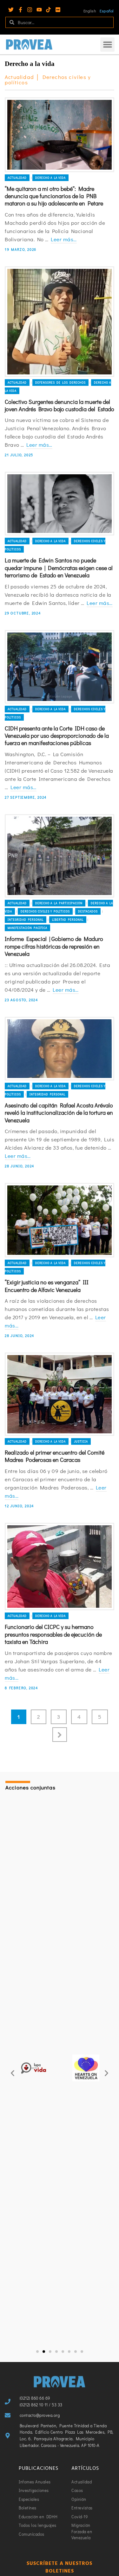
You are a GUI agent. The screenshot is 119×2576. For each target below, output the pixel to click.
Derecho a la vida (50, 178)
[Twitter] (11, 10)
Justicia (81, 1441)
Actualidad (17, 178)
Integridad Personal (26, 920)
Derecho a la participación (59, 903)
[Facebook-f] (20, 10)
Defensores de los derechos (60, 383)
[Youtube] (39, 10)
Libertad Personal (68, 920)
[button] (107, 45)
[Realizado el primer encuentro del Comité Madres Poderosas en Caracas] (60, 1394)
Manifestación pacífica (27, 928)
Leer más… (64, 239)
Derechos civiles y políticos (45, 911)
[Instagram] (30, 10)
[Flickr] (58, 10)
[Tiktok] (48, 10)
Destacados (88, 911)
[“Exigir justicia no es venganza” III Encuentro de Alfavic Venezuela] (60, 1220)
